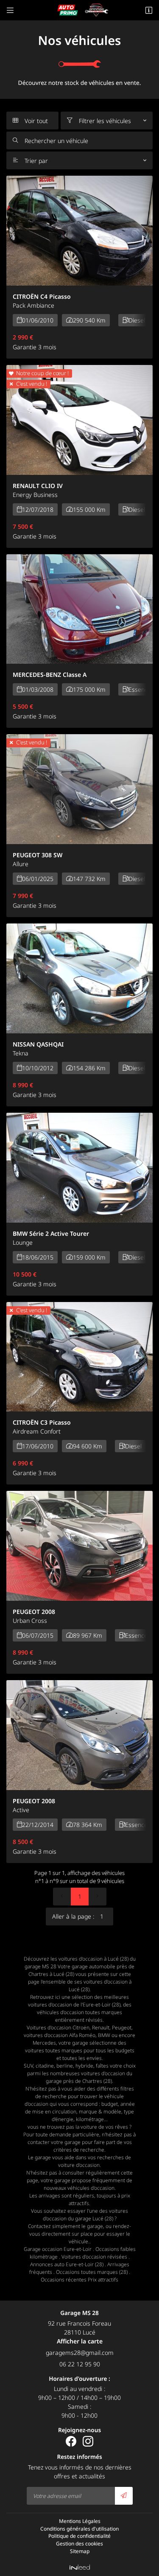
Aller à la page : (73, 1916)
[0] (62, 1897)
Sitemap (80, 2551)
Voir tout (30, 121)
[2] (98, 1897)
